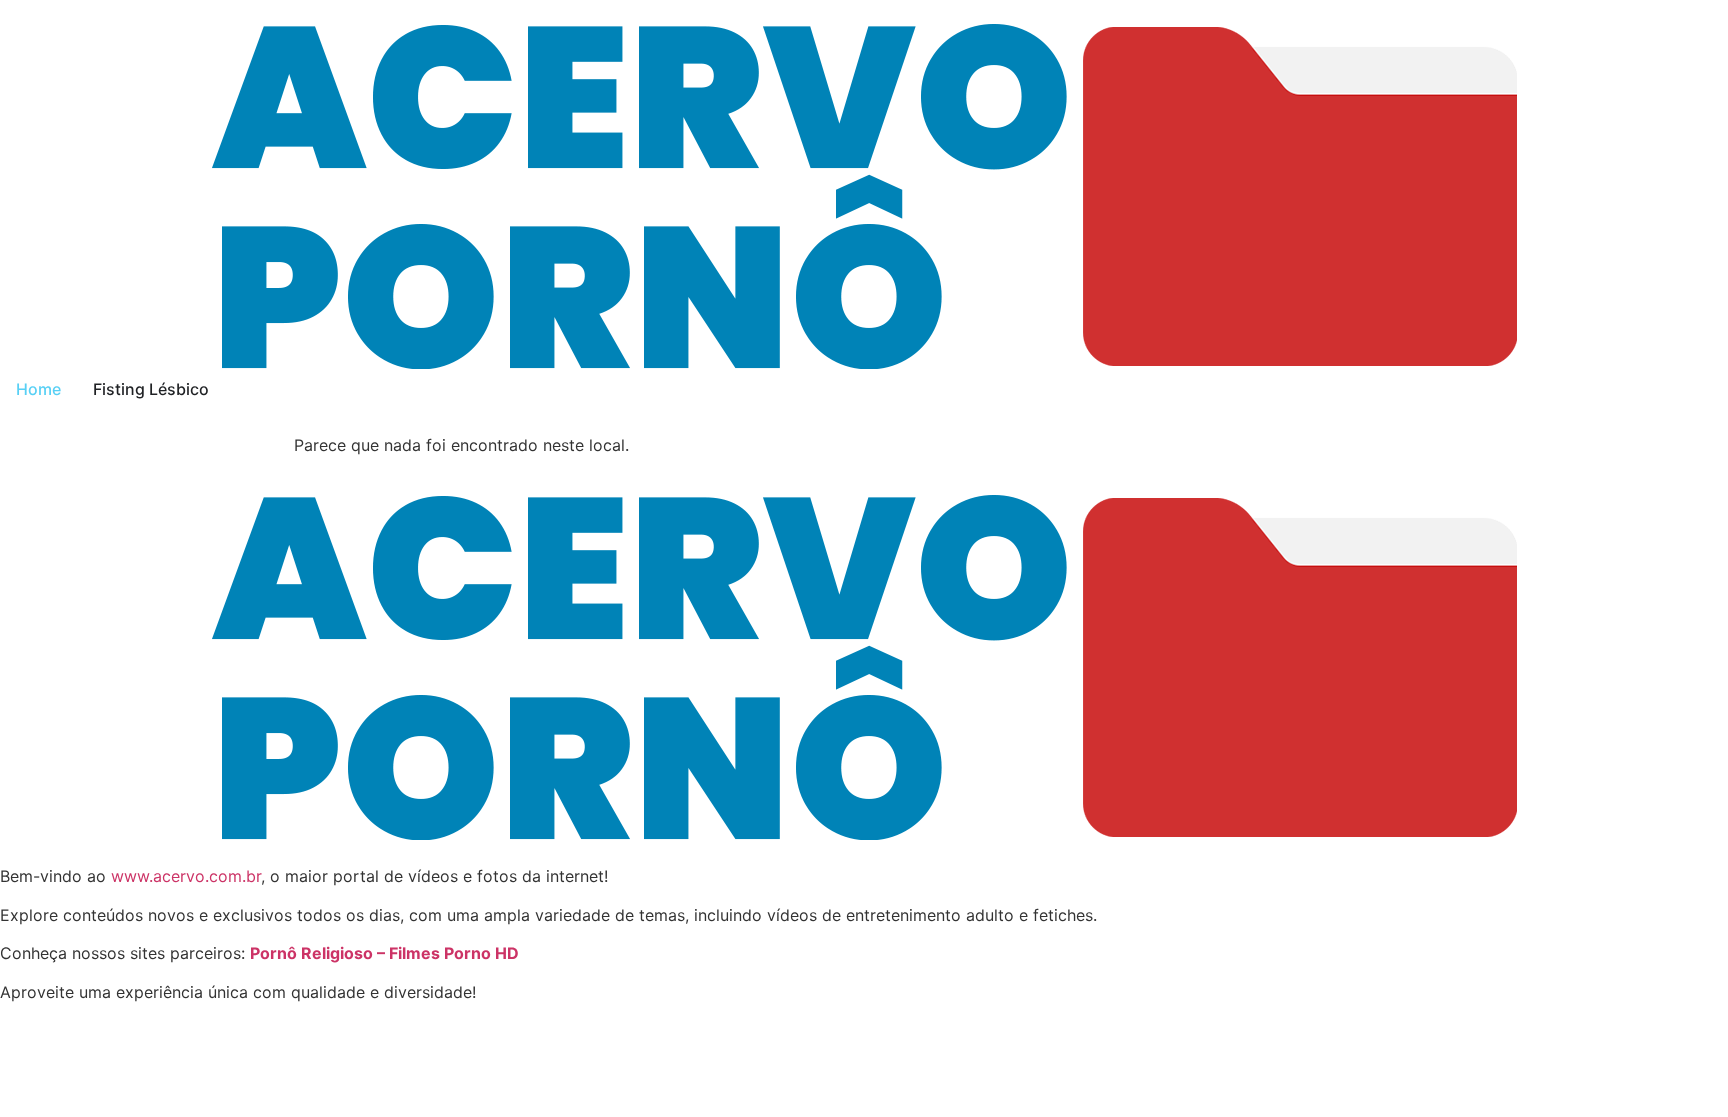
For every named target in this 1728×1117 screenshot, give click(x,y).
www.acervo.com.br (186, 876)
